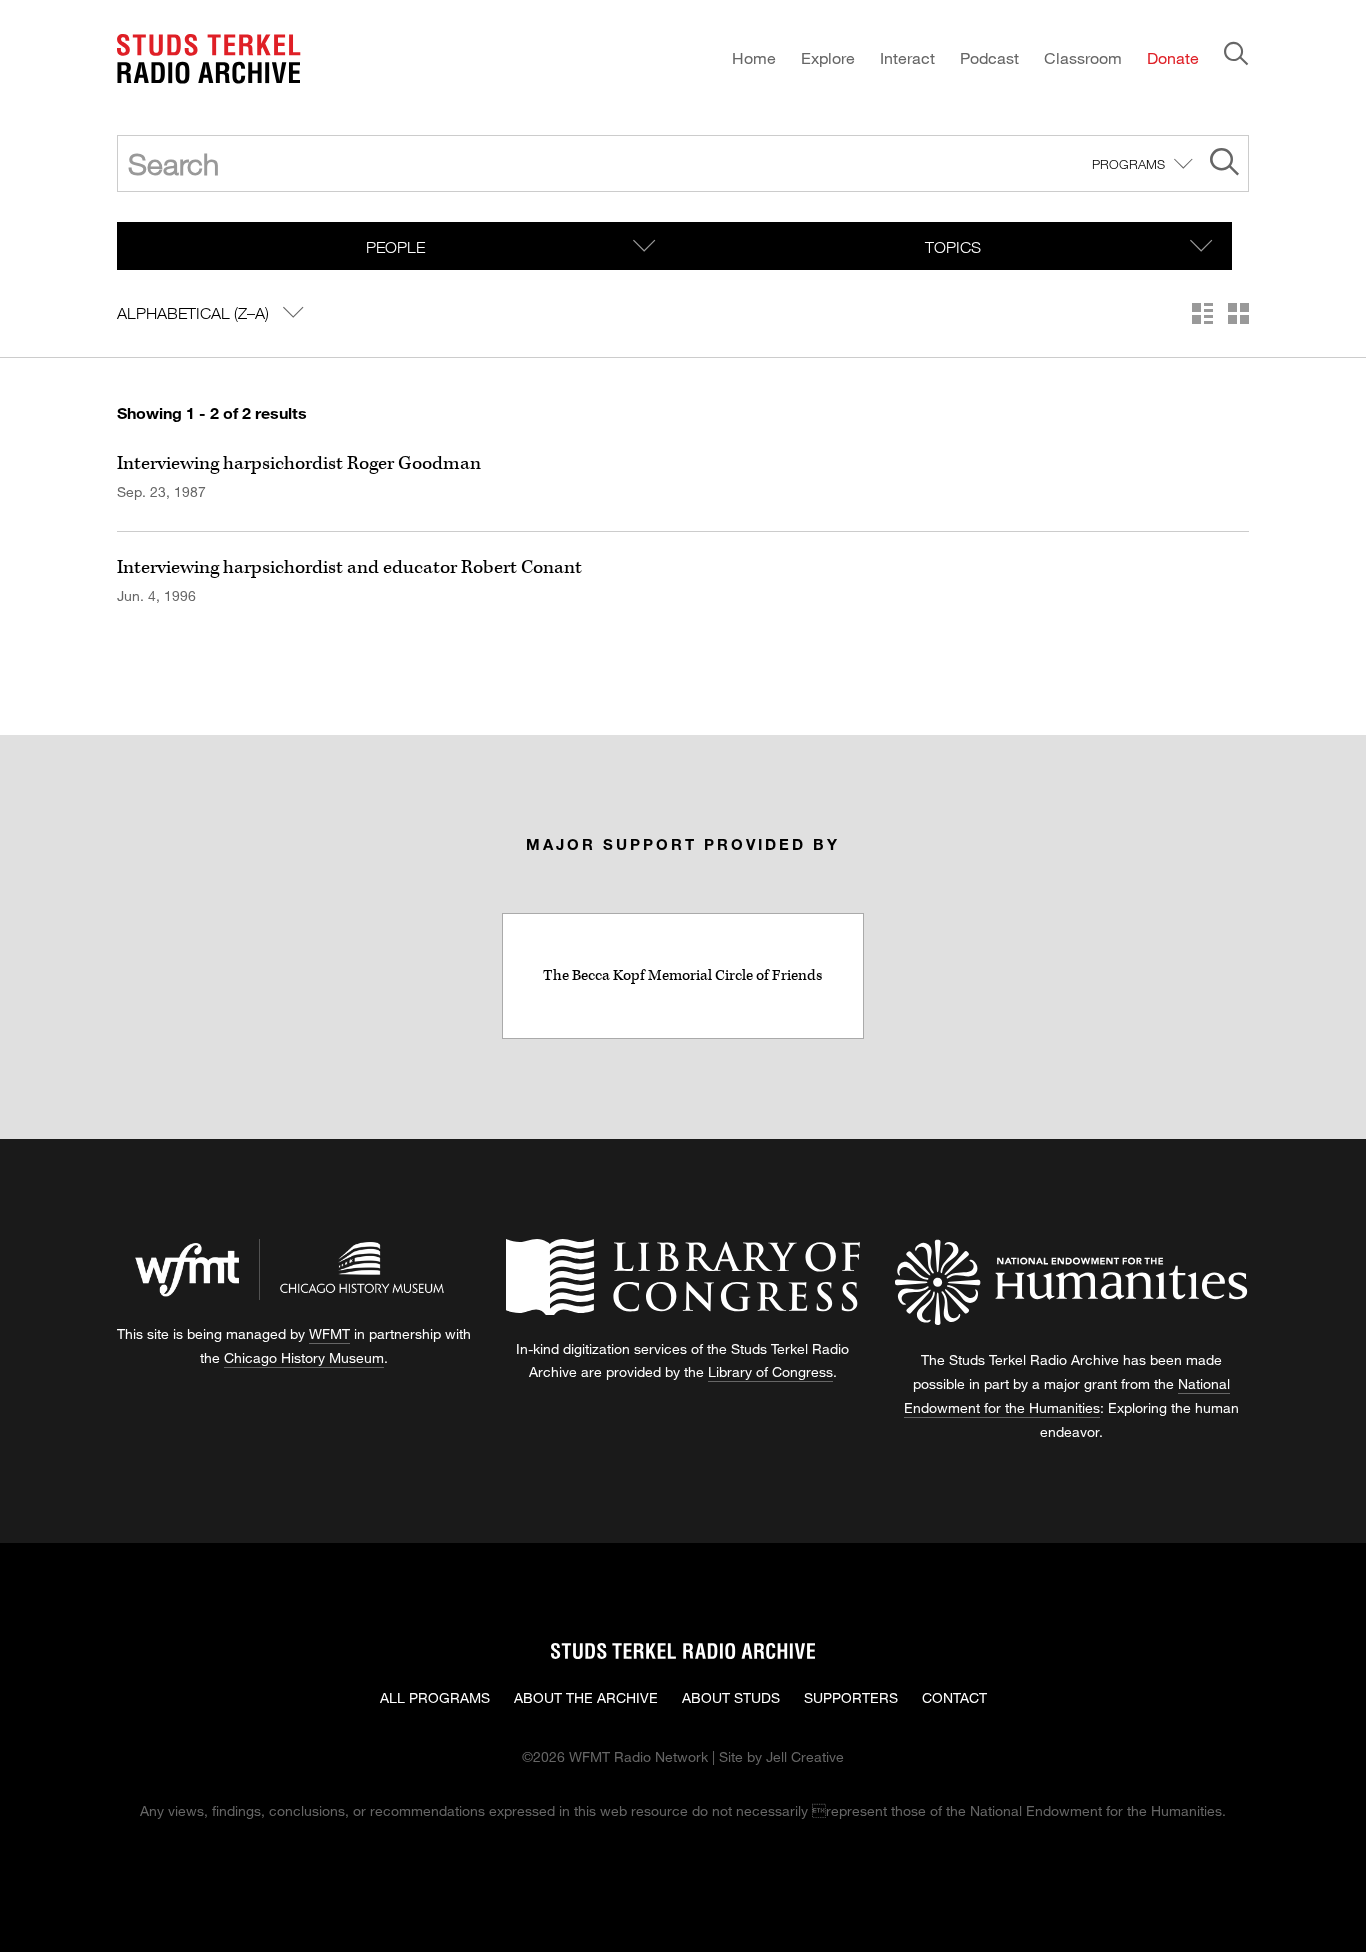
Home (754, 57)
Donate (1173, 57)
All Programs (435, 1697)
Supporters (851, 1697)
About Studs (731, 1697)
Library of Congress (770, 1371)
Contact (954, 1697)
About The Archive (586, 1697)
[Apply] (1224, 164)
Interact (907, 57)
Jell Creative (805, 1756)
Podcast (989, 57)
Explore (828, 57)
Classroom (1083, 57)
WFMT (329, 1333)
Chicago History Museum (304, 1357)
